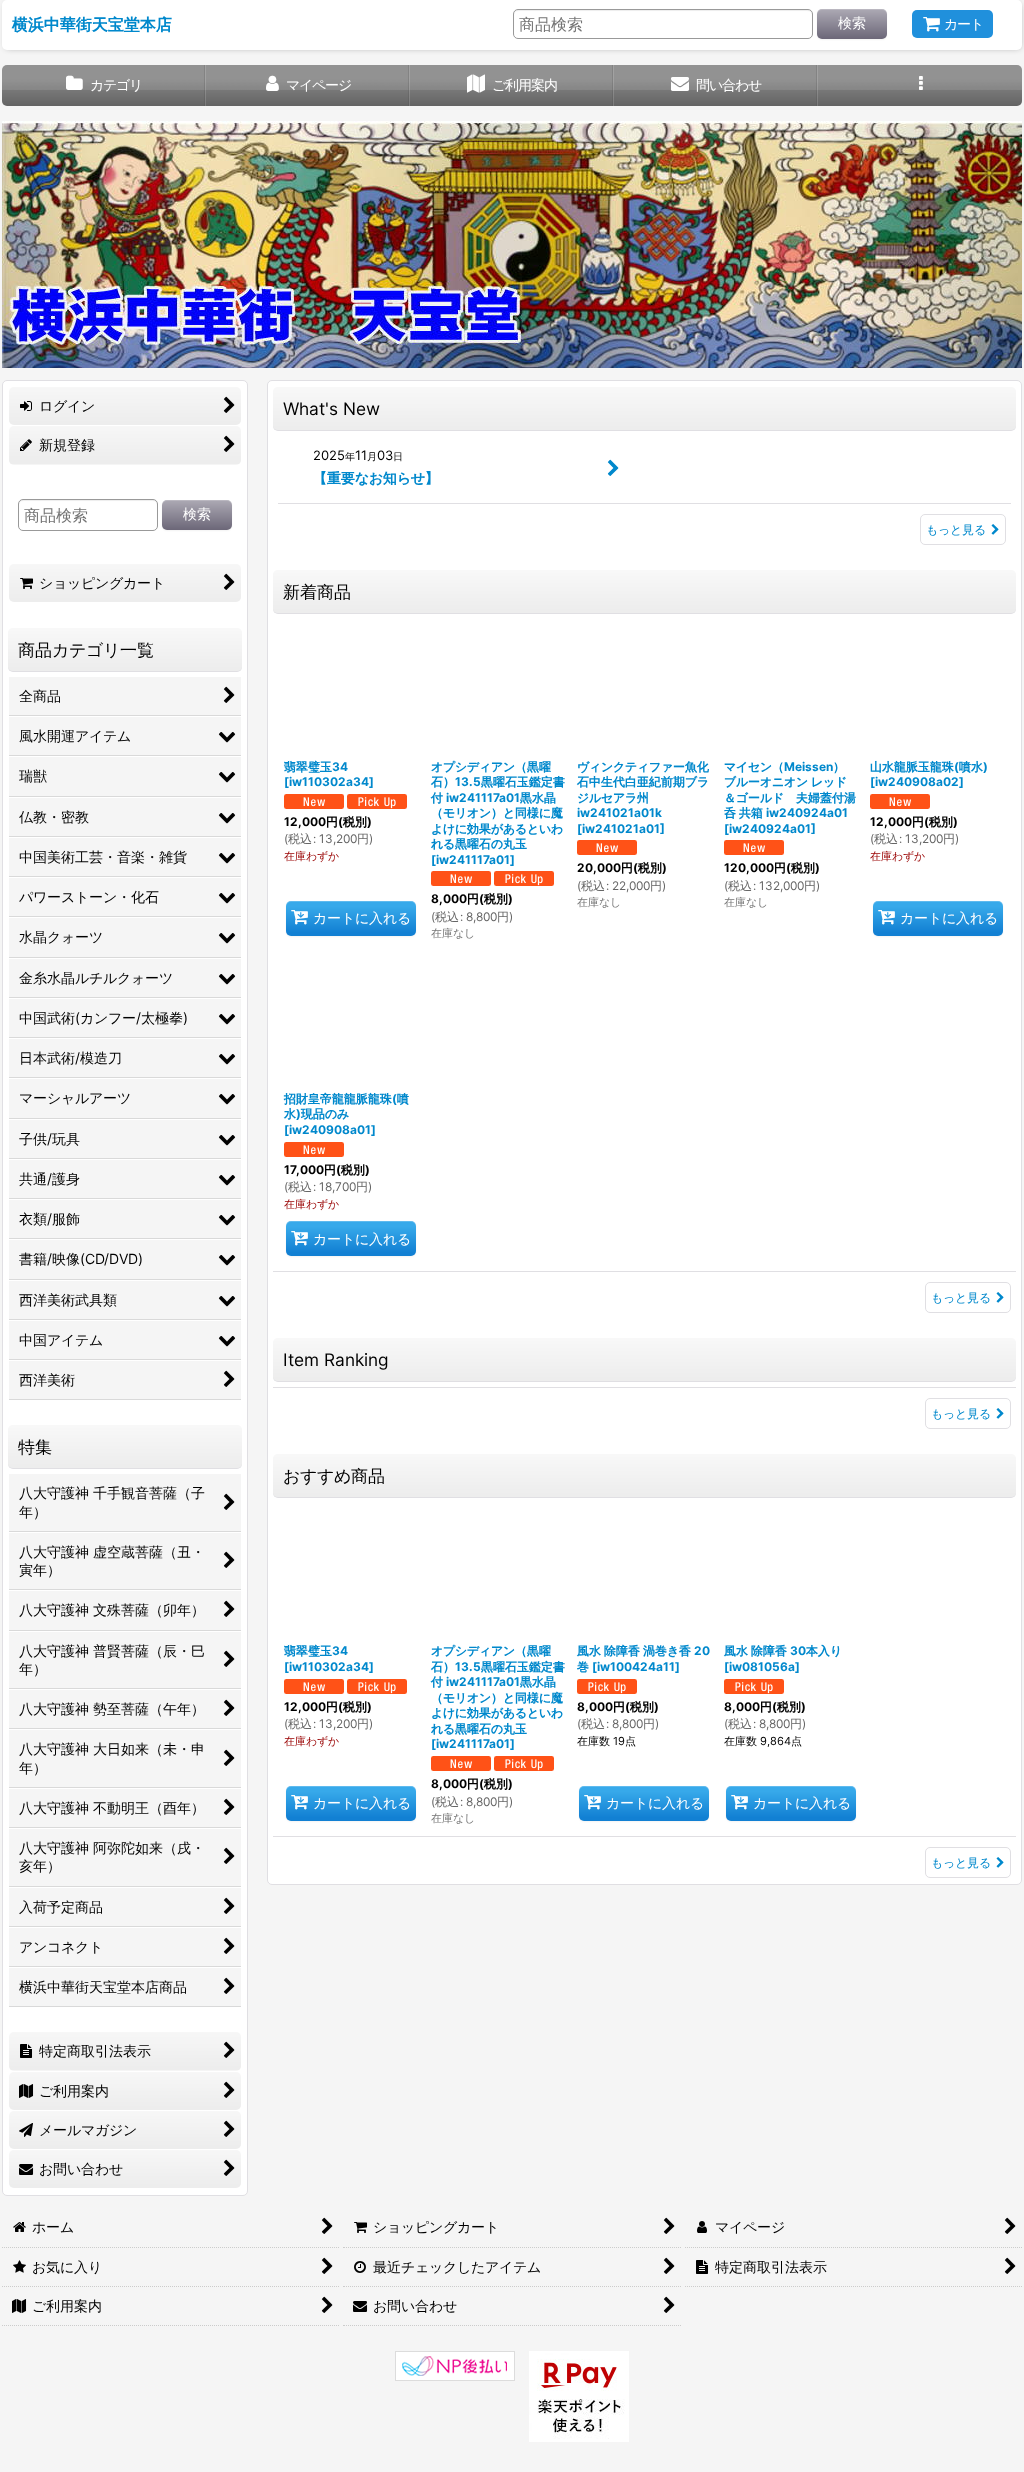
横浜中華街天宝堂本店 (92, 24)
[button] (920, 85)
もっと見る (956, 529)
